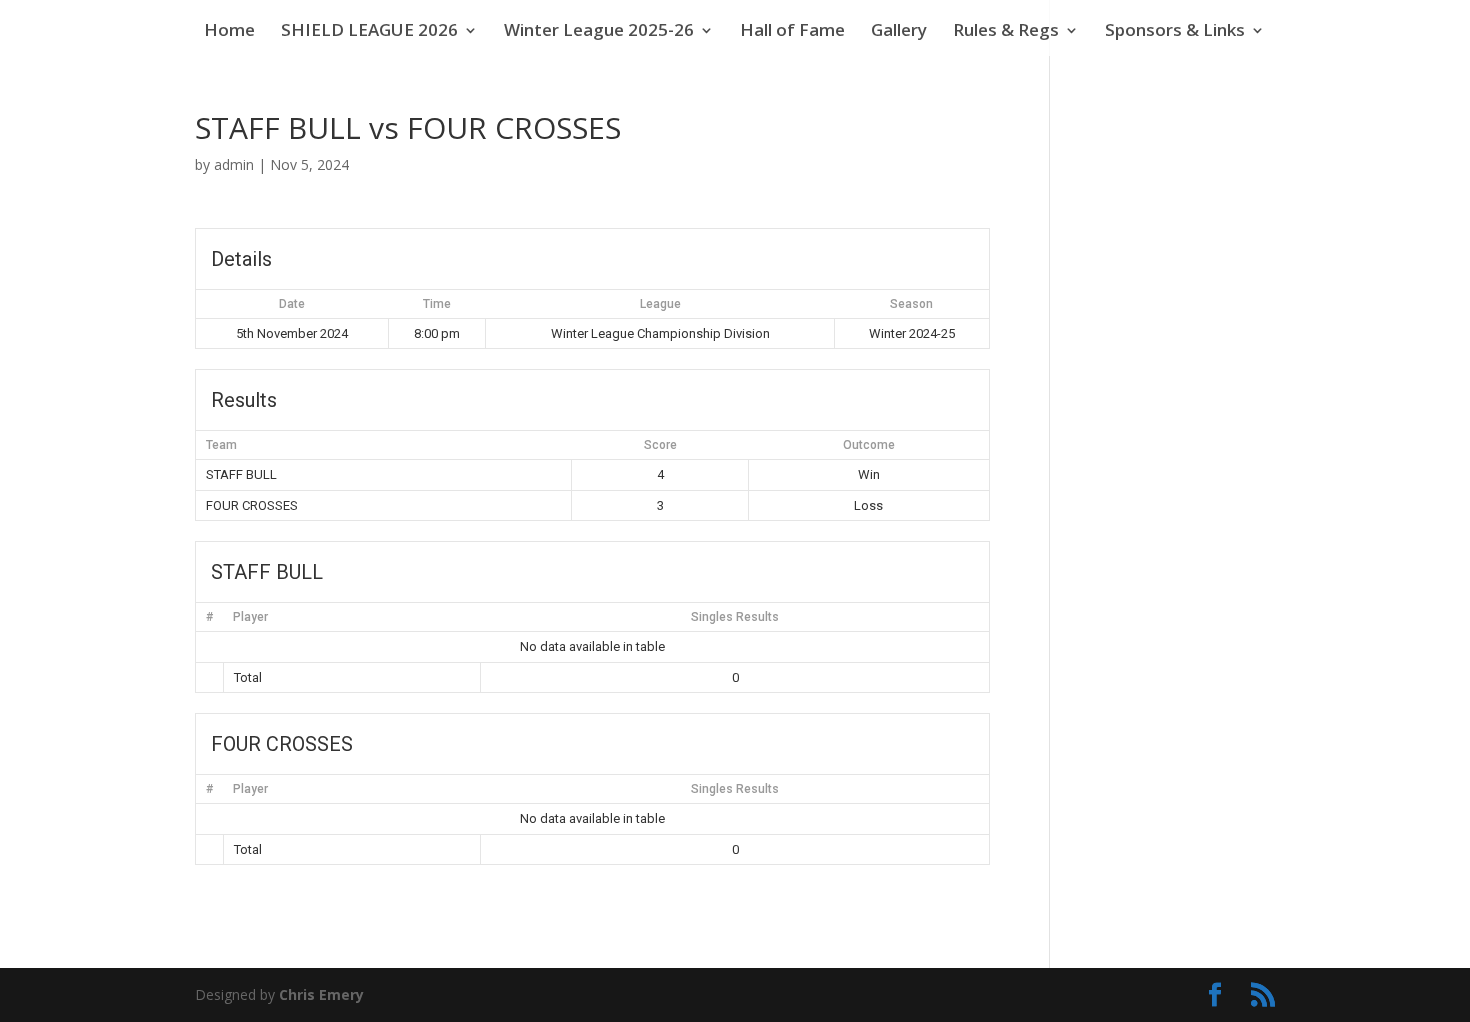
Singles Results (735, 617)
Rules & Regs (1006, 32)
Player (250, 617)
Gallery (899, 32)
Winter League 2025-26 (599, 32)
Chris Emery (321, 994)
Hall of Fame (792, 32)
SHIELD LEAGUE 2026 (369, 32)
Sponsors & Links (1175, 32)
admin (234, 164)
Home (229, 32)
